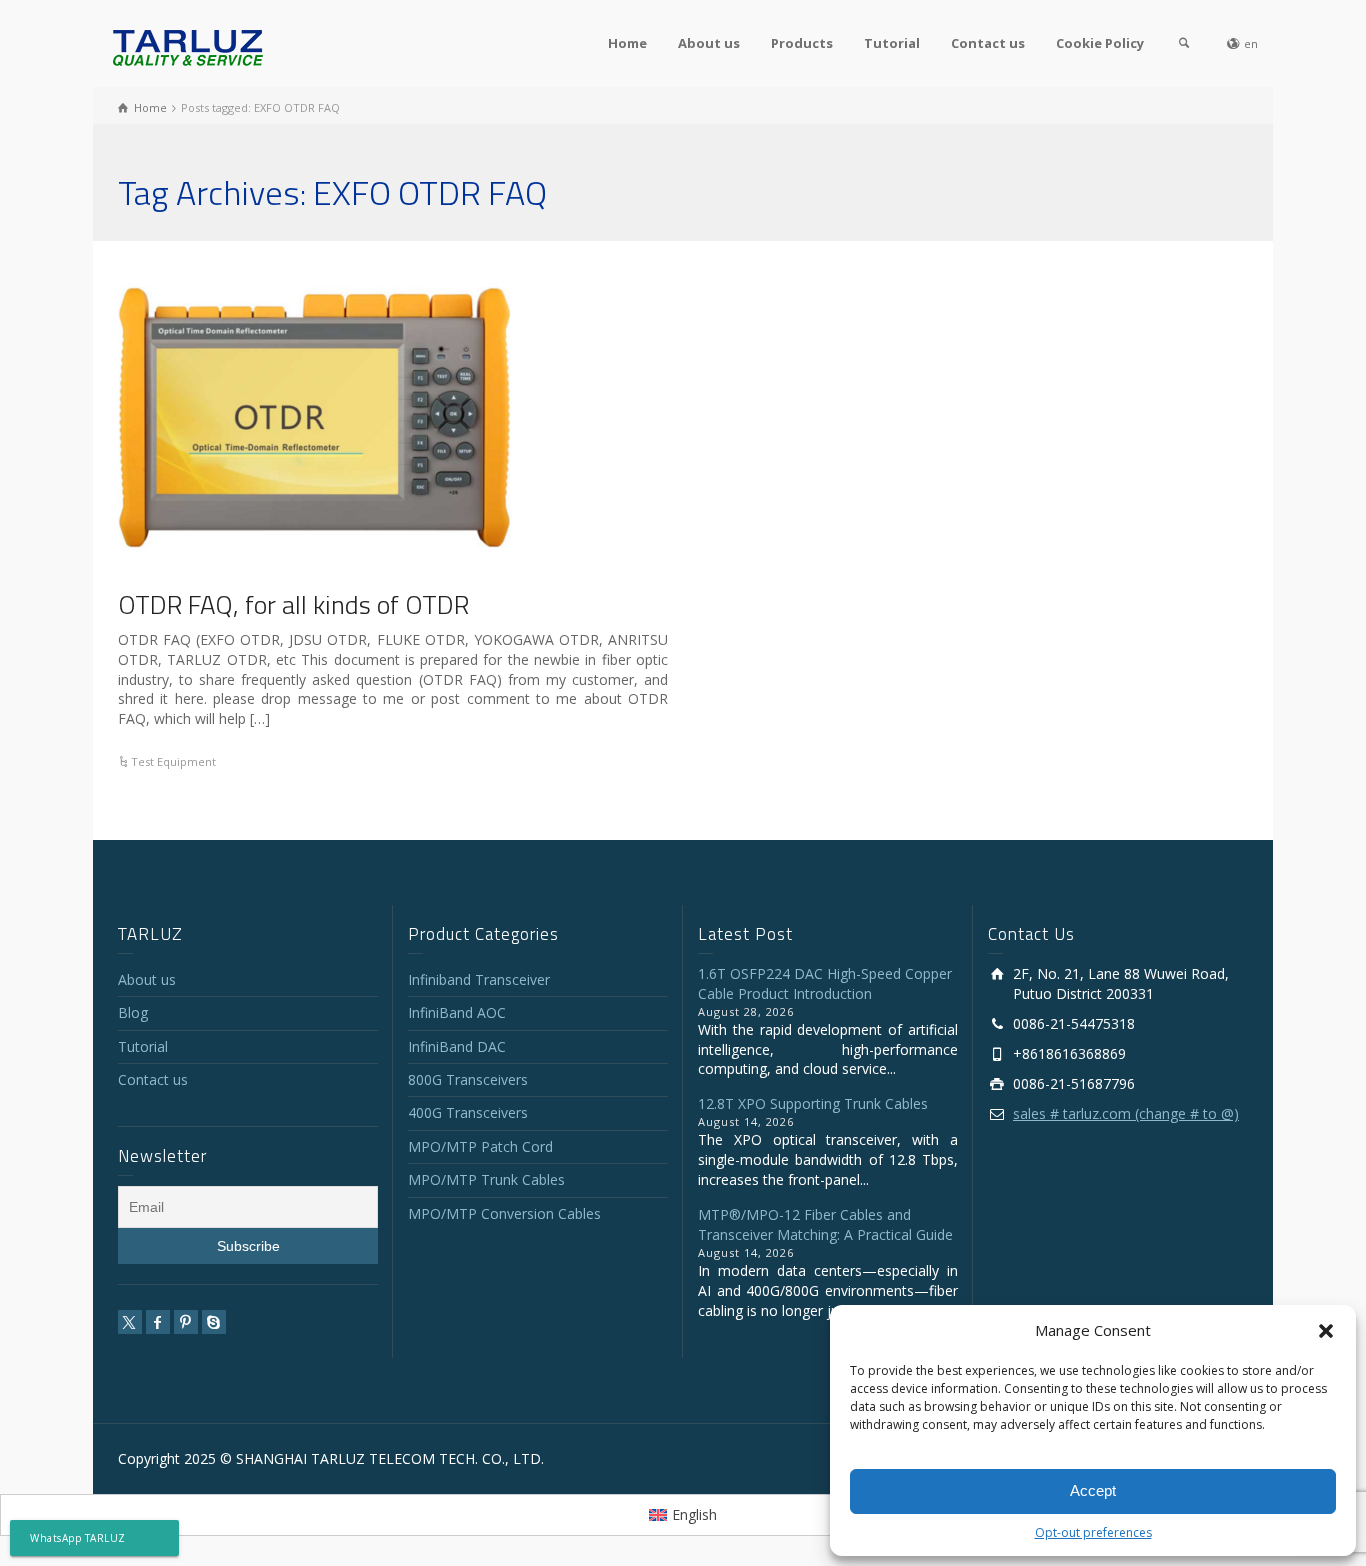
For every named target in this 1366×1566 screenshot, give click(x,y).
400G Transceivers (468, 1112)
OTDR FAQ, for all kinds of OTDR (293, 604)
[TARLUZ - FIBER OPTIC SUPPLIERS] (188, 46)
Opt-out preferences (1093, 1532)
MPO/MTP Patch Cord (480, 1146)
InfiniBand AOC (457, 1012)
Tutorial (892, 43)
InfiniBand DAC (457, 1046)
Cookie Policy (1100, 43)
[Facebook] (158, 1322)
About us (709, 43)
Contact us (988, 43)
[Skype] (214, 1322)
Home (627, 43)
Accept (1093, 1490)
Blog (133, 1012)
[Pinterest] (186, 1322)
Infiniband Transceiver (479, 979)
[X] (130, 1322)
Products (802, 43)
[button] (1326, 1331)
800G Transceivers (468, 1079)
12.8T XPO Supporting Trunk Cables (813, 1103)
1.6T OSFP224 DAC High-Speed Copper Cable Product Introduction (825, 983)
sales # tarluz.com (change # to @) (1126, 1113)
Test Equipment (173, 761)
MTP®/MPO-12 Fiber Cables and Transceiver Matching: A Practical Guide (825, 1224)
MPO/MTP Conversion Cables (504, 1213)
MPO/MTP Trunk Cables (486, 1179)
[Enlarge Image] (318, 416)
